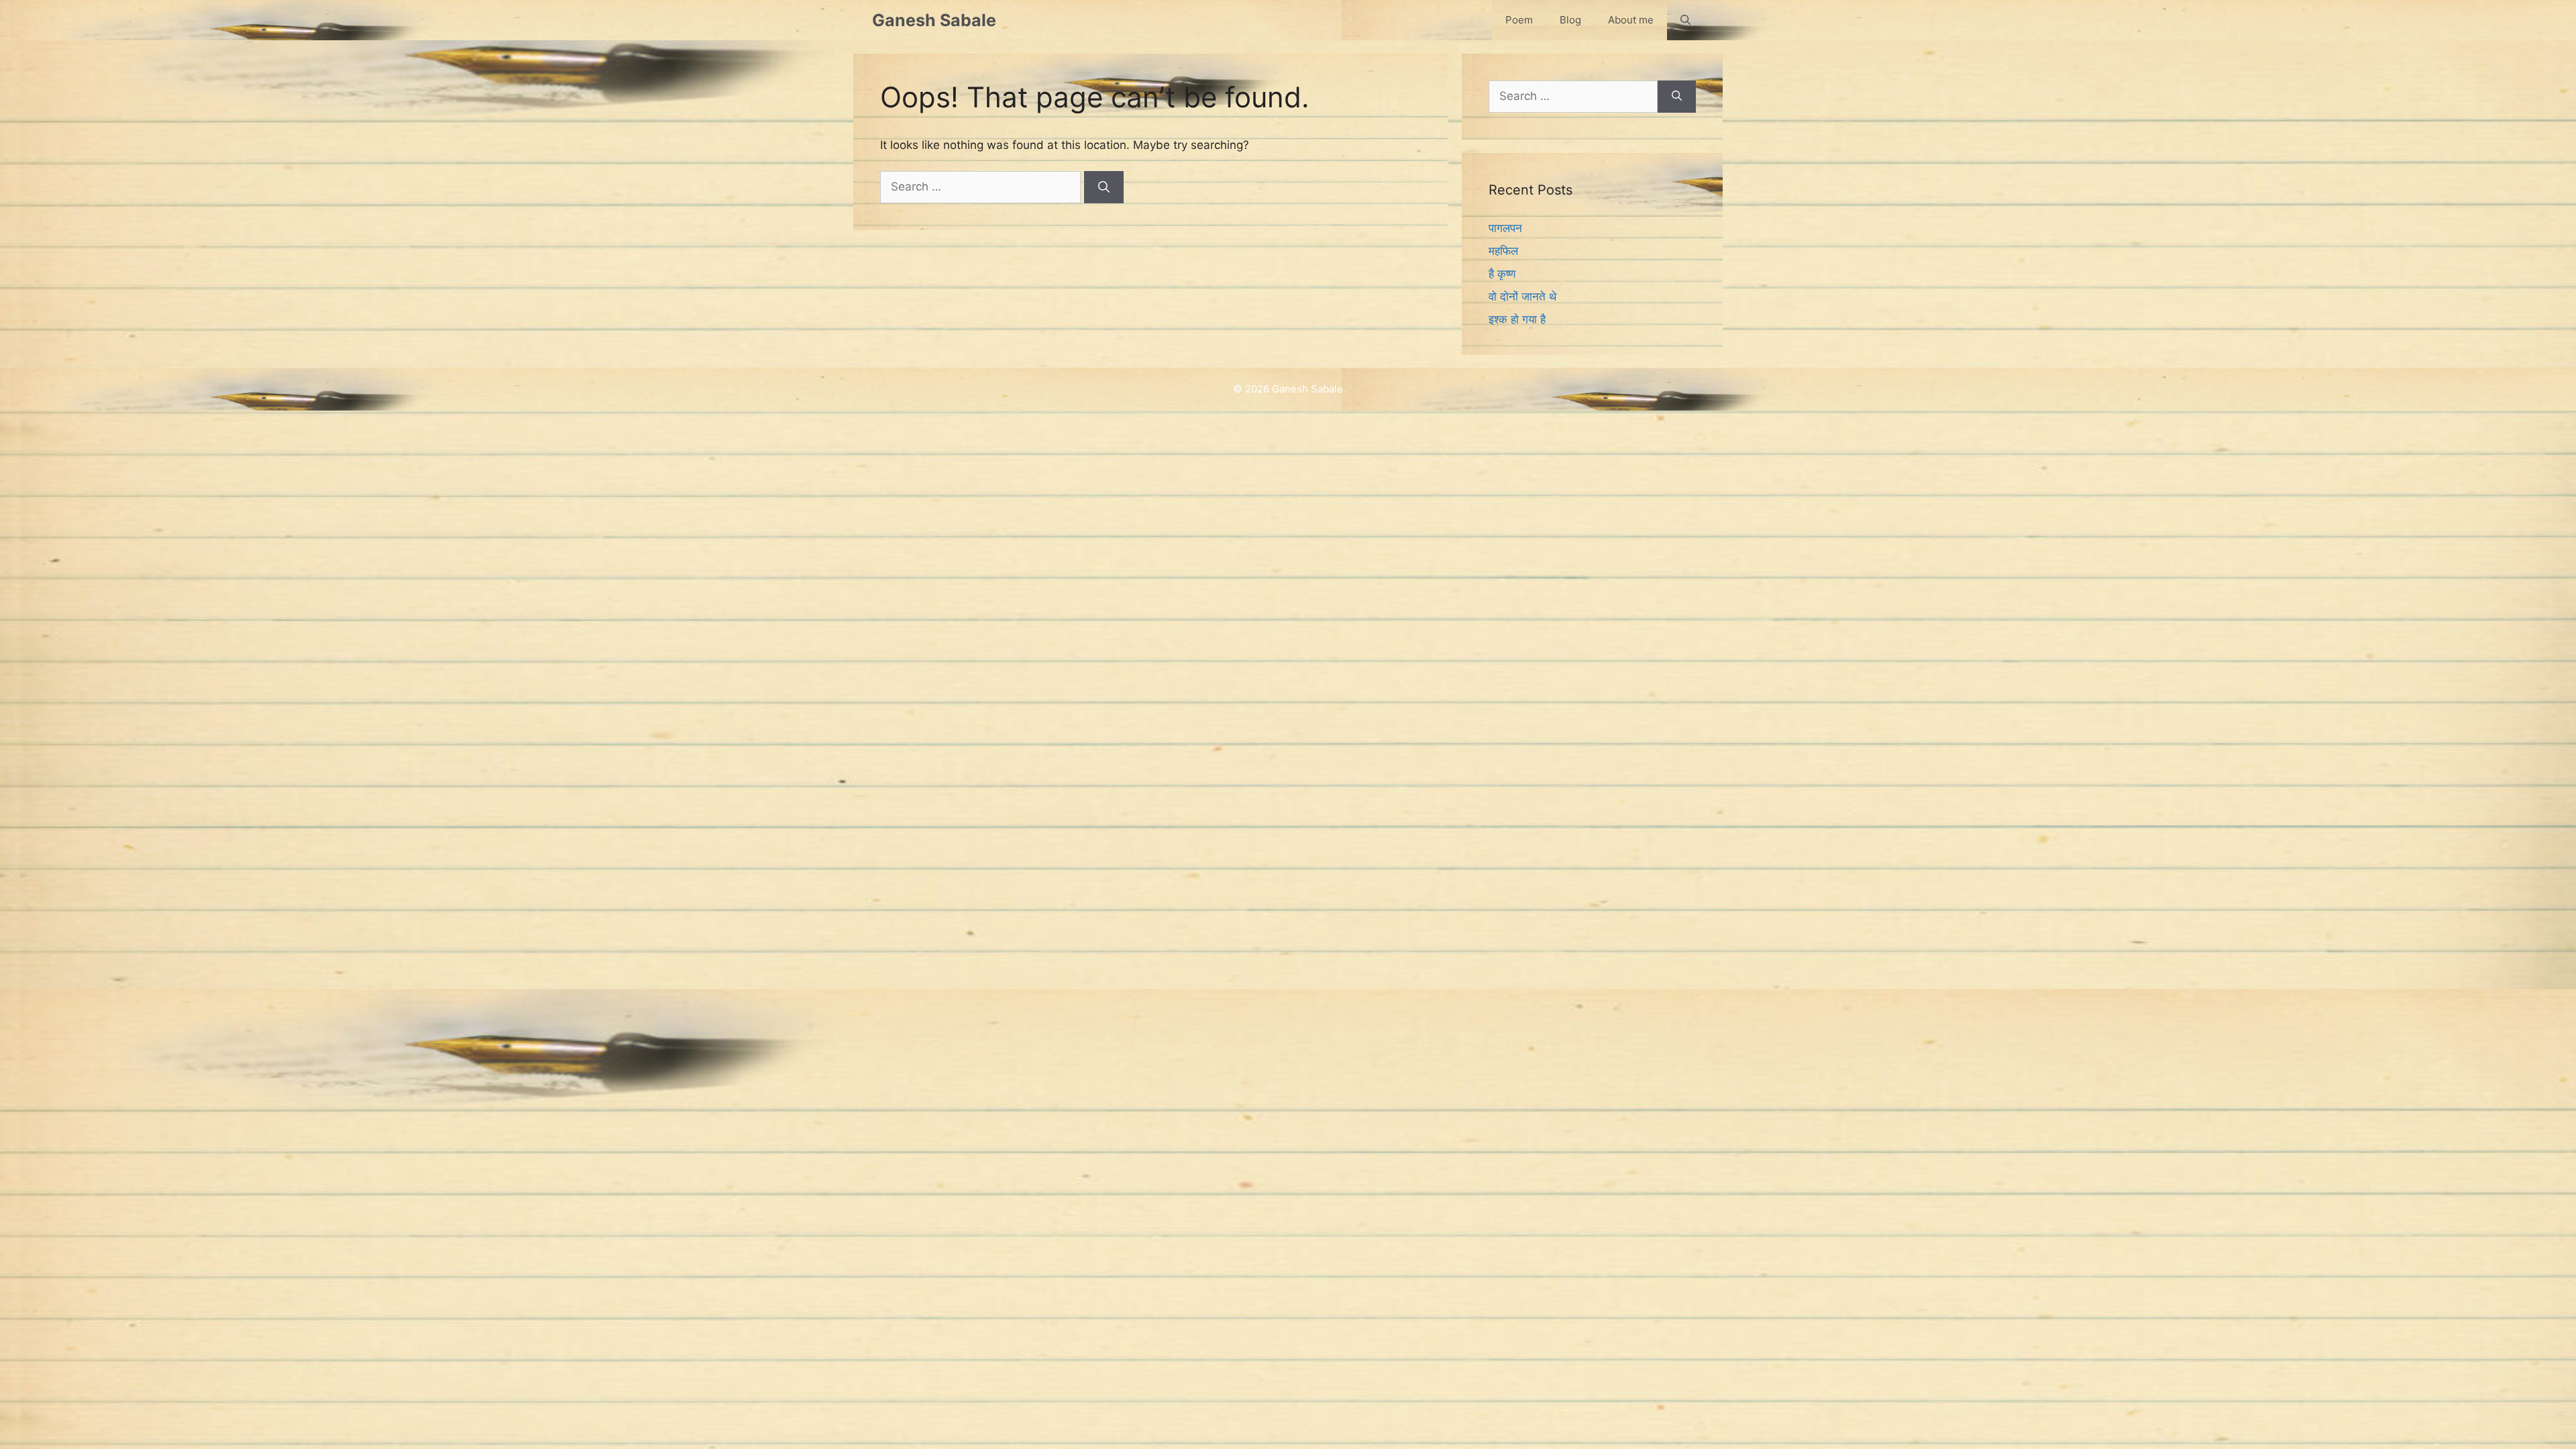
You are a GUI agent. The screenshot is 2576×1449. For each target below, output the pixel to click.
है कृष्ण (1502, 274)
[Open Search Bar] (1685, 20)
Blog (1570, 20)
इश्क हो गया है (1517, 319)
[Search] (1104, 187)
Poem (1519, 20)
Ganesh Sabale (934, 20)
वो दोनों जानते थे (1522, 297)
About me (1631, 20)
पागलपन (1505, 228)
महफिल (1503, 251)
